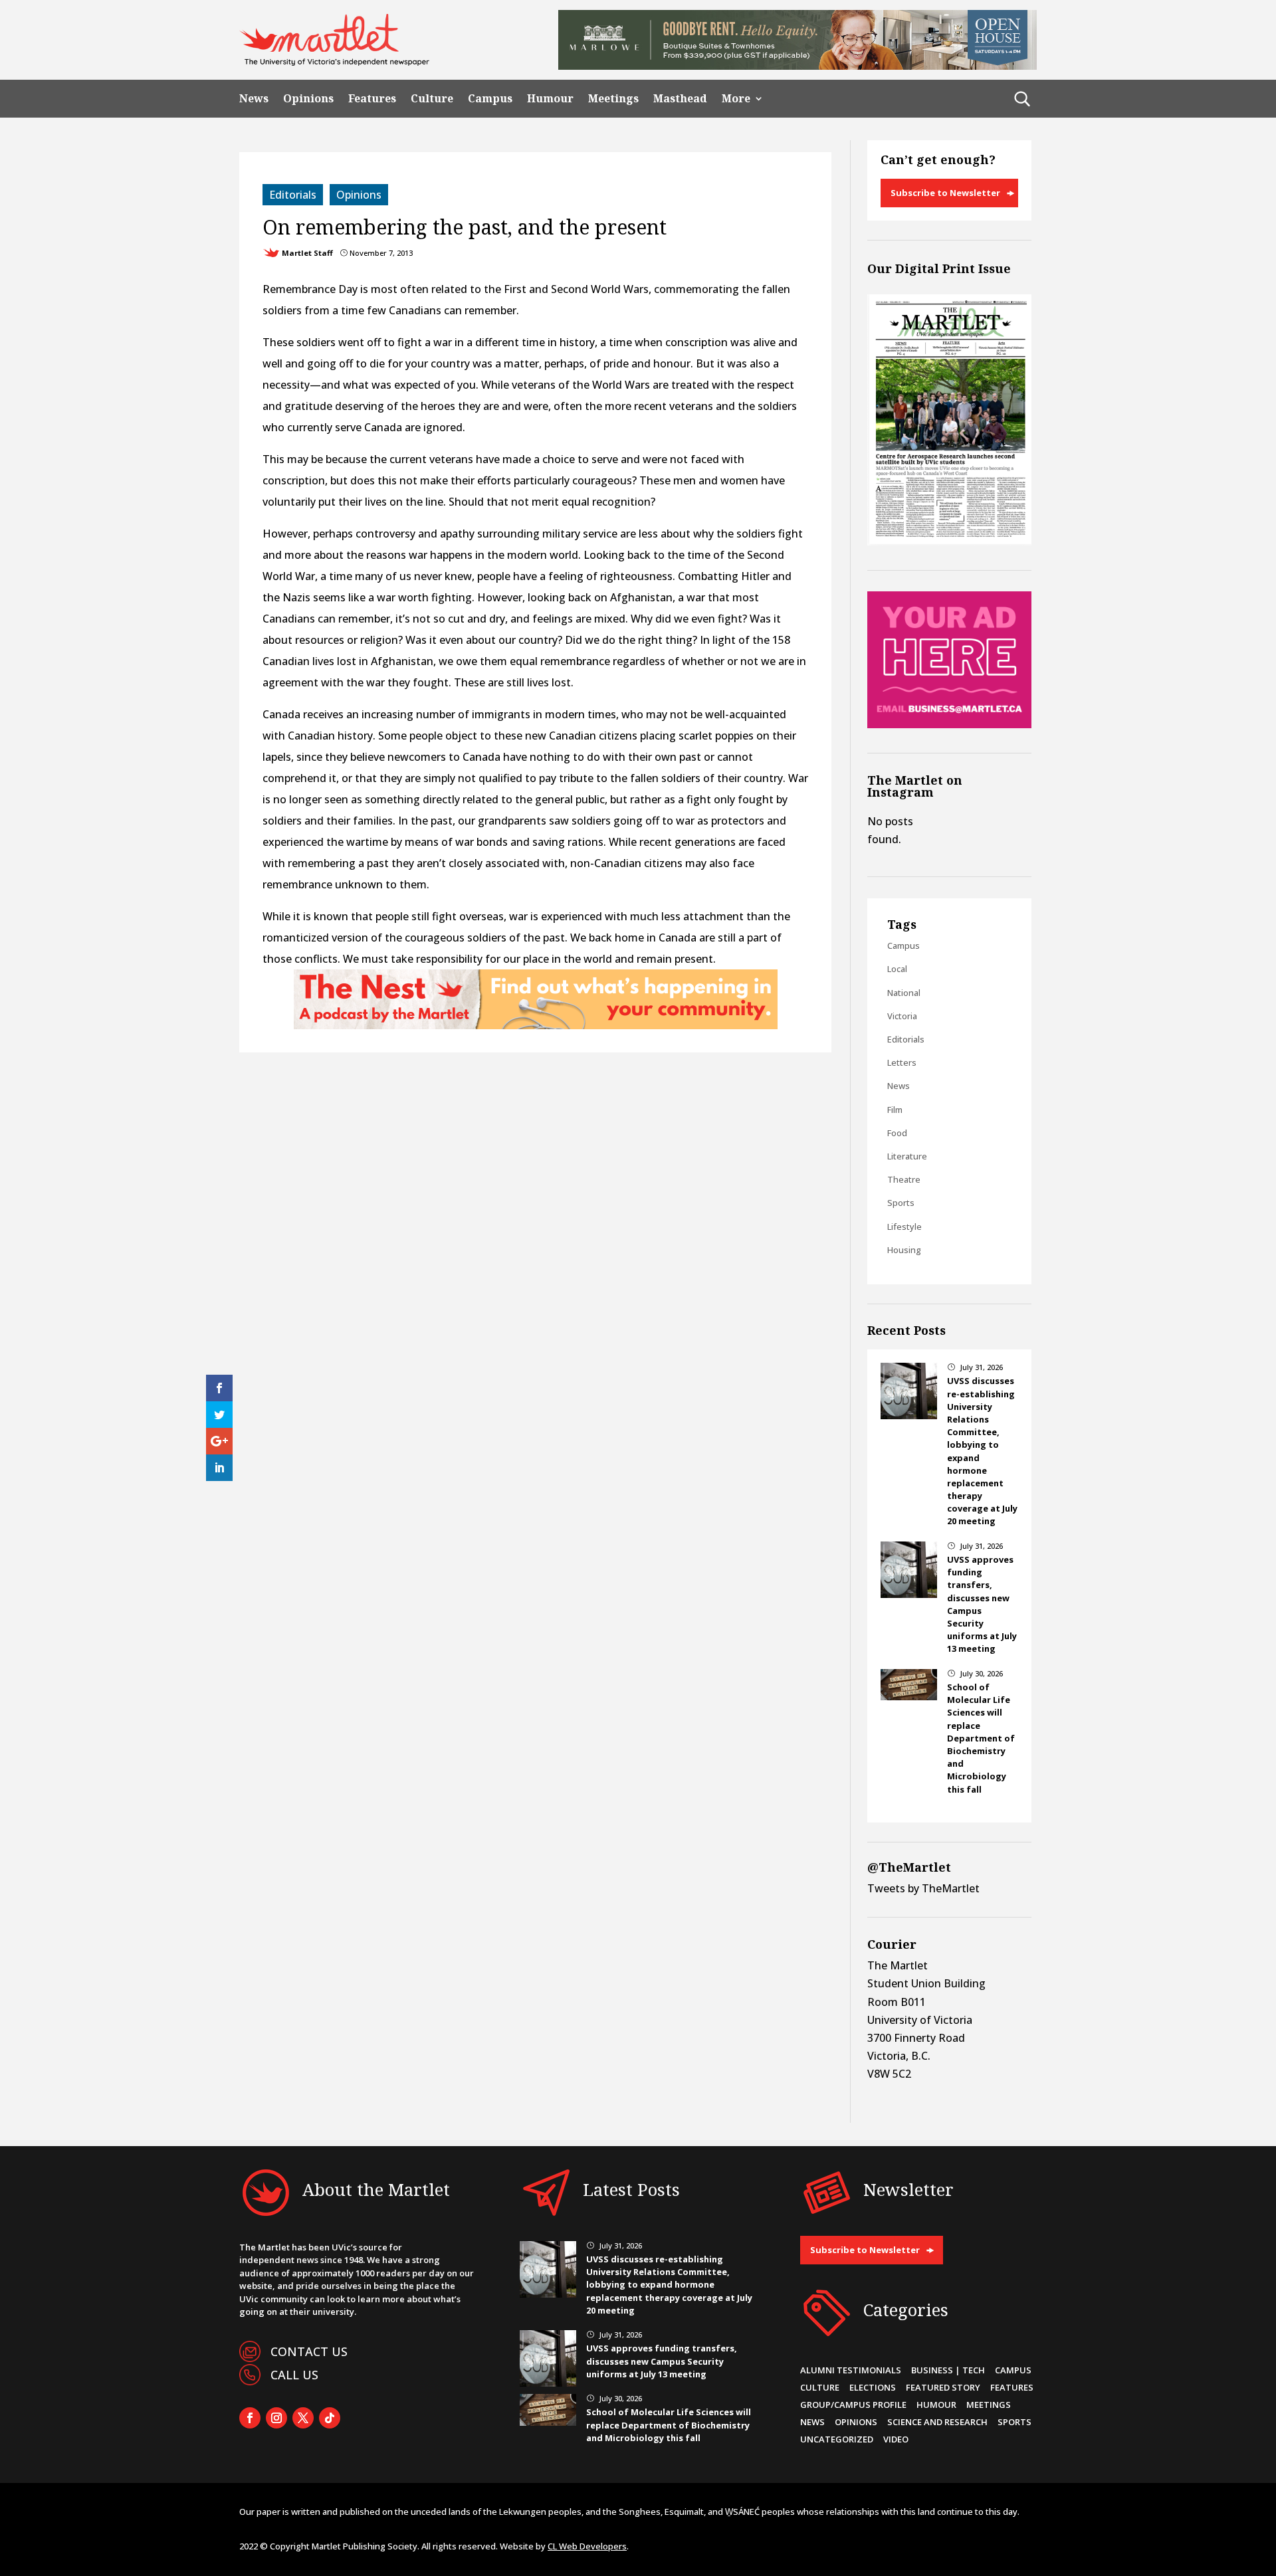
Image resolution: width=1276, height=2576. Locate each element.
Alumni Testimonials (851, 2370)
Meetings (613, 99)
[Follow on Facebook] (250, 2418)
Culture (432, 99)
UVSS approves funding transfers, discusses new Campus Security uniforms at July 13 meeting (662, 2361)
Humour (550, 99)
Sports (901, 1203)
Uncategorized (837, 2439)
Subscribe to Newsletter (945, 193)
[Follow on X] (303, 2418)
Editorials (293, 195)
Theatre (904, 1179)
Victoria (902, 1016)
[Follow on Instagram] (276, 2418)
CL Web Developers (587, 2546)
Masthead (680, 99)
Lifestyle (904, 1227)
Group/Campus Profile (853, 2405)
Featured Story (943, 2387)
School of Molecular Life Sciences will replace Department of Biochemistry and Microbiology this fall (981, 1738)
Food (897, 1133)
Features (372, 99)
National (904, 993)
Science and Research (937, 2422)
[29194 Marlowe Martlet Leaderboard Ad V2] (797, 66)
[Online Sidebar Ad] (949, 724)
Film (895, 1110)
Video (896, 2439)
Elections (873, 2387)
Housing (904, 1250)
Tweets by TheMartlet (923, 1888)
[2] (536, 1025)
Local (897, 969)
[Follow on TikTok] (330, 2418)
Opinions (308, 99)
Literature (907, 1156)
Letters (902, 1062)
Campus (490, 99)
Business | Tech (948, 2370)
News (254, 99)
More (736, 99)
